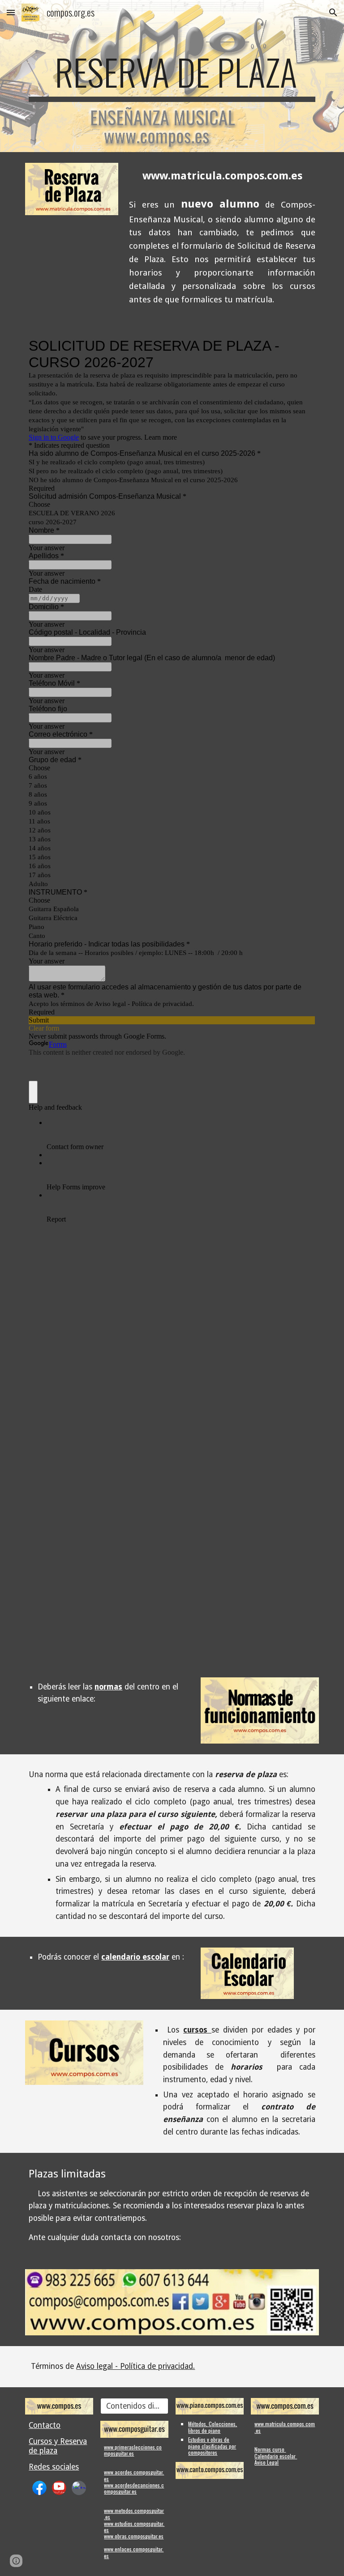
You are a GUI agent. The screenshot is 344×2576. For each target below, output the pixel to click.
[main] (172, 76)
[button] (11, 12)
